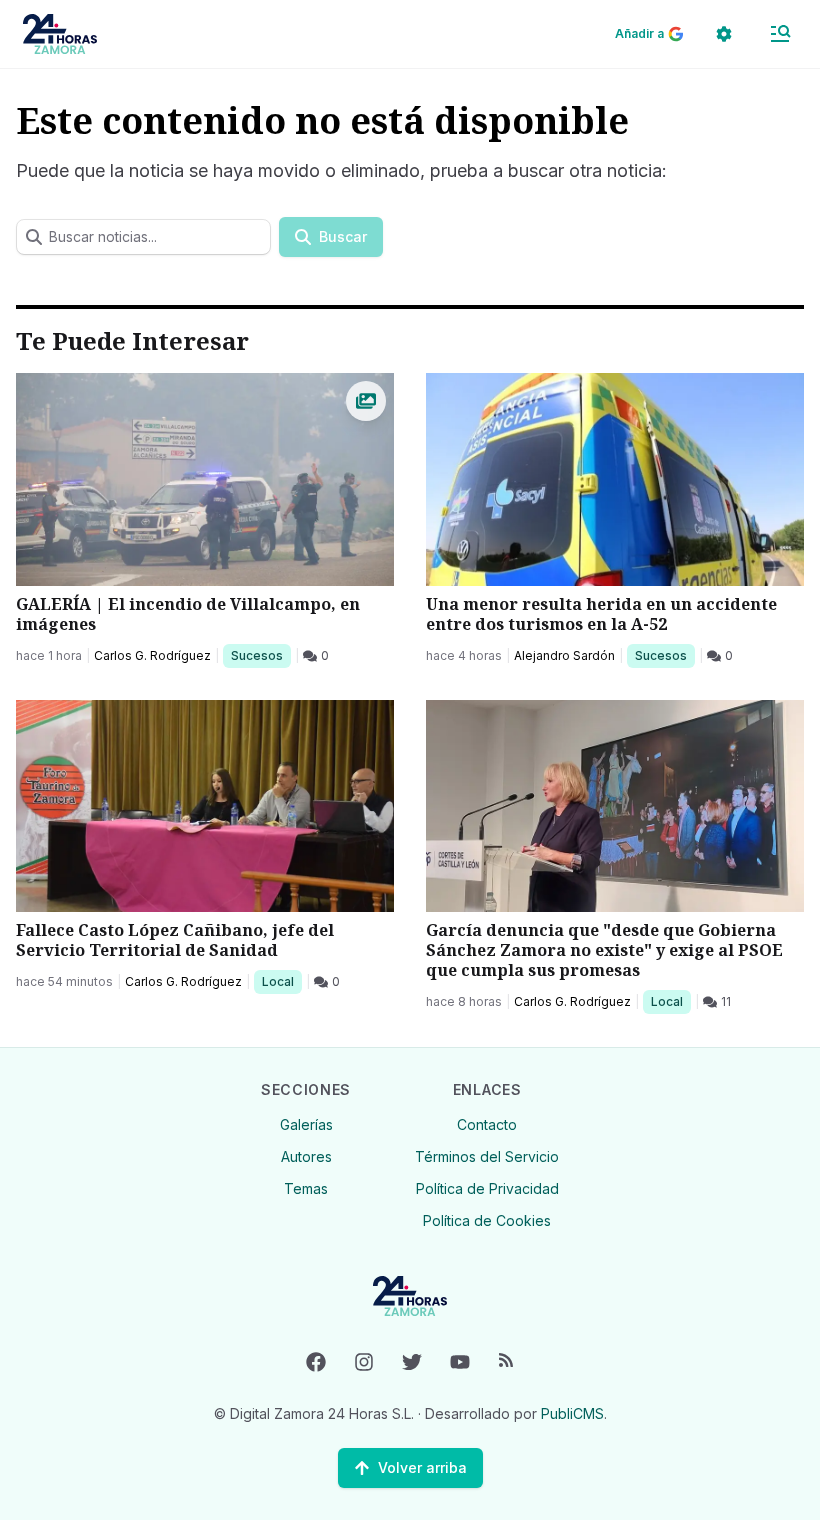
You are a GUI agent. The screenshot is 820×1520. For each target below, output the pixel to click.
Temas (306, 1188)
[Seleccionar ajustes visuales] (724, 34)
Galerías (306, 1124)
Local (281, 981)
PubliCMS (572, 1413)
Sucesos (260, 655)
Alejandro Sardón (564, 655)
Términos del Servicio (487, 1156)
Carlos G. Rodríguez (152, 655)
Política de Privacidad (487, 1188)
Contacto (487, 1124)
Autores (306, 1156)
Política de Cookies (487, 1220)
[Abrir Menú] (780, 34)
